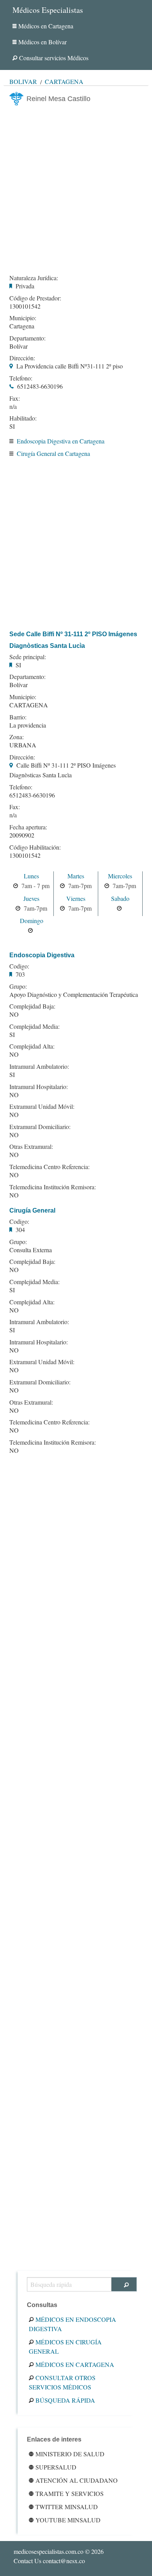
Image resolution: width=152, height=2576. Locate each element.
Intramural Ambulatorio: (39, 1066)
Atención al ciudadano (77, 2480)
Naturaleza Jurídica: (34, 278)
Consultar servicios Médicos (54, 58)
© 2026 (59, 2551)
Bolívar (23, 81)
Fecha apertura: (28, 827)
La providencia (28, 725)
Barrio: (18, 717)
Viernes (76, 898)
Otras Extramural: (31, 1147)
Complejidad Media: (34, 1026)
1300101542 (25, 306)
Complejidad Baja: (32, 1006)
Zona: (17, 737)
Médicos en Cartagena (46, 26)
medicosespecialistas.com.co (49, 2551)
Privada (25, 286)
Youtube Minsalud (68, 2520)
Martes (76, 876)
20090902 (22, 835)
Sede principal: (28, 657)
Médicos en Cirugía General (65, 2346)
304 (20, 1230)
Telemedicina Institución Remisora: (53, 1187)
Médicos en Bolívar (42, 42)
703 (20, 974)
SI (12, 426)
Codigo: (19, 966)
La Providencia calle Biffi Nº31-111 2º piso (70, 366)
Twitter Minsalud (67, 2507)
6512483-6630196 (40, 386)
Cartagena (64, 81)
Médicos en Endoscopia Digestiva (72, 2324)
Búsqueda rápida (65, 2400)
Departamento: (27, 338)
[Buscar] (124, 2284)
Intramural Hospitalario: (39, 1087)
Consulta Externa (31, 1250)
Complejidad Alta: (32, 1046)
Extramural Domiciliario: (40, 1127)
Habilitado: (23, 418)
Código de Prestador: (35, 298)
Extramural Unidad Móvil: (42, 1106)
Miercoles (120, 876)
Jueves (31, 898)
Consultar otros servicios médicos (62, 2382)
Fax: (15, 398)
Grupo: (18, 986)
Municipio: (23, 318)
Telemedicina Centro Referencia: (49, 1167)
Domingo (32, 921)
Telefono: (21, 378)
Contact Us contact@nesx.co (49, 2561)
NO (14, 1014)
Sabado (120, 898)
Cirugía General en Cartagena (53, 453)
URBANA (23, 745)
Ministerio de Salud (70, 2454)
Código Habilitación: (35, 847)
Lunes (31, 876)
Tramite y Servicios (70, 2493)
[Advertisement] (76, 188)
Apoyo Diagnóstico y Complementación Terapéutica (74, 994)
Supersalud (56, 2467)
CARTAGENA (29, 705)
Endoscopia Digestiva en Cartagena (61, 441)
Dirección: (22, 358)
